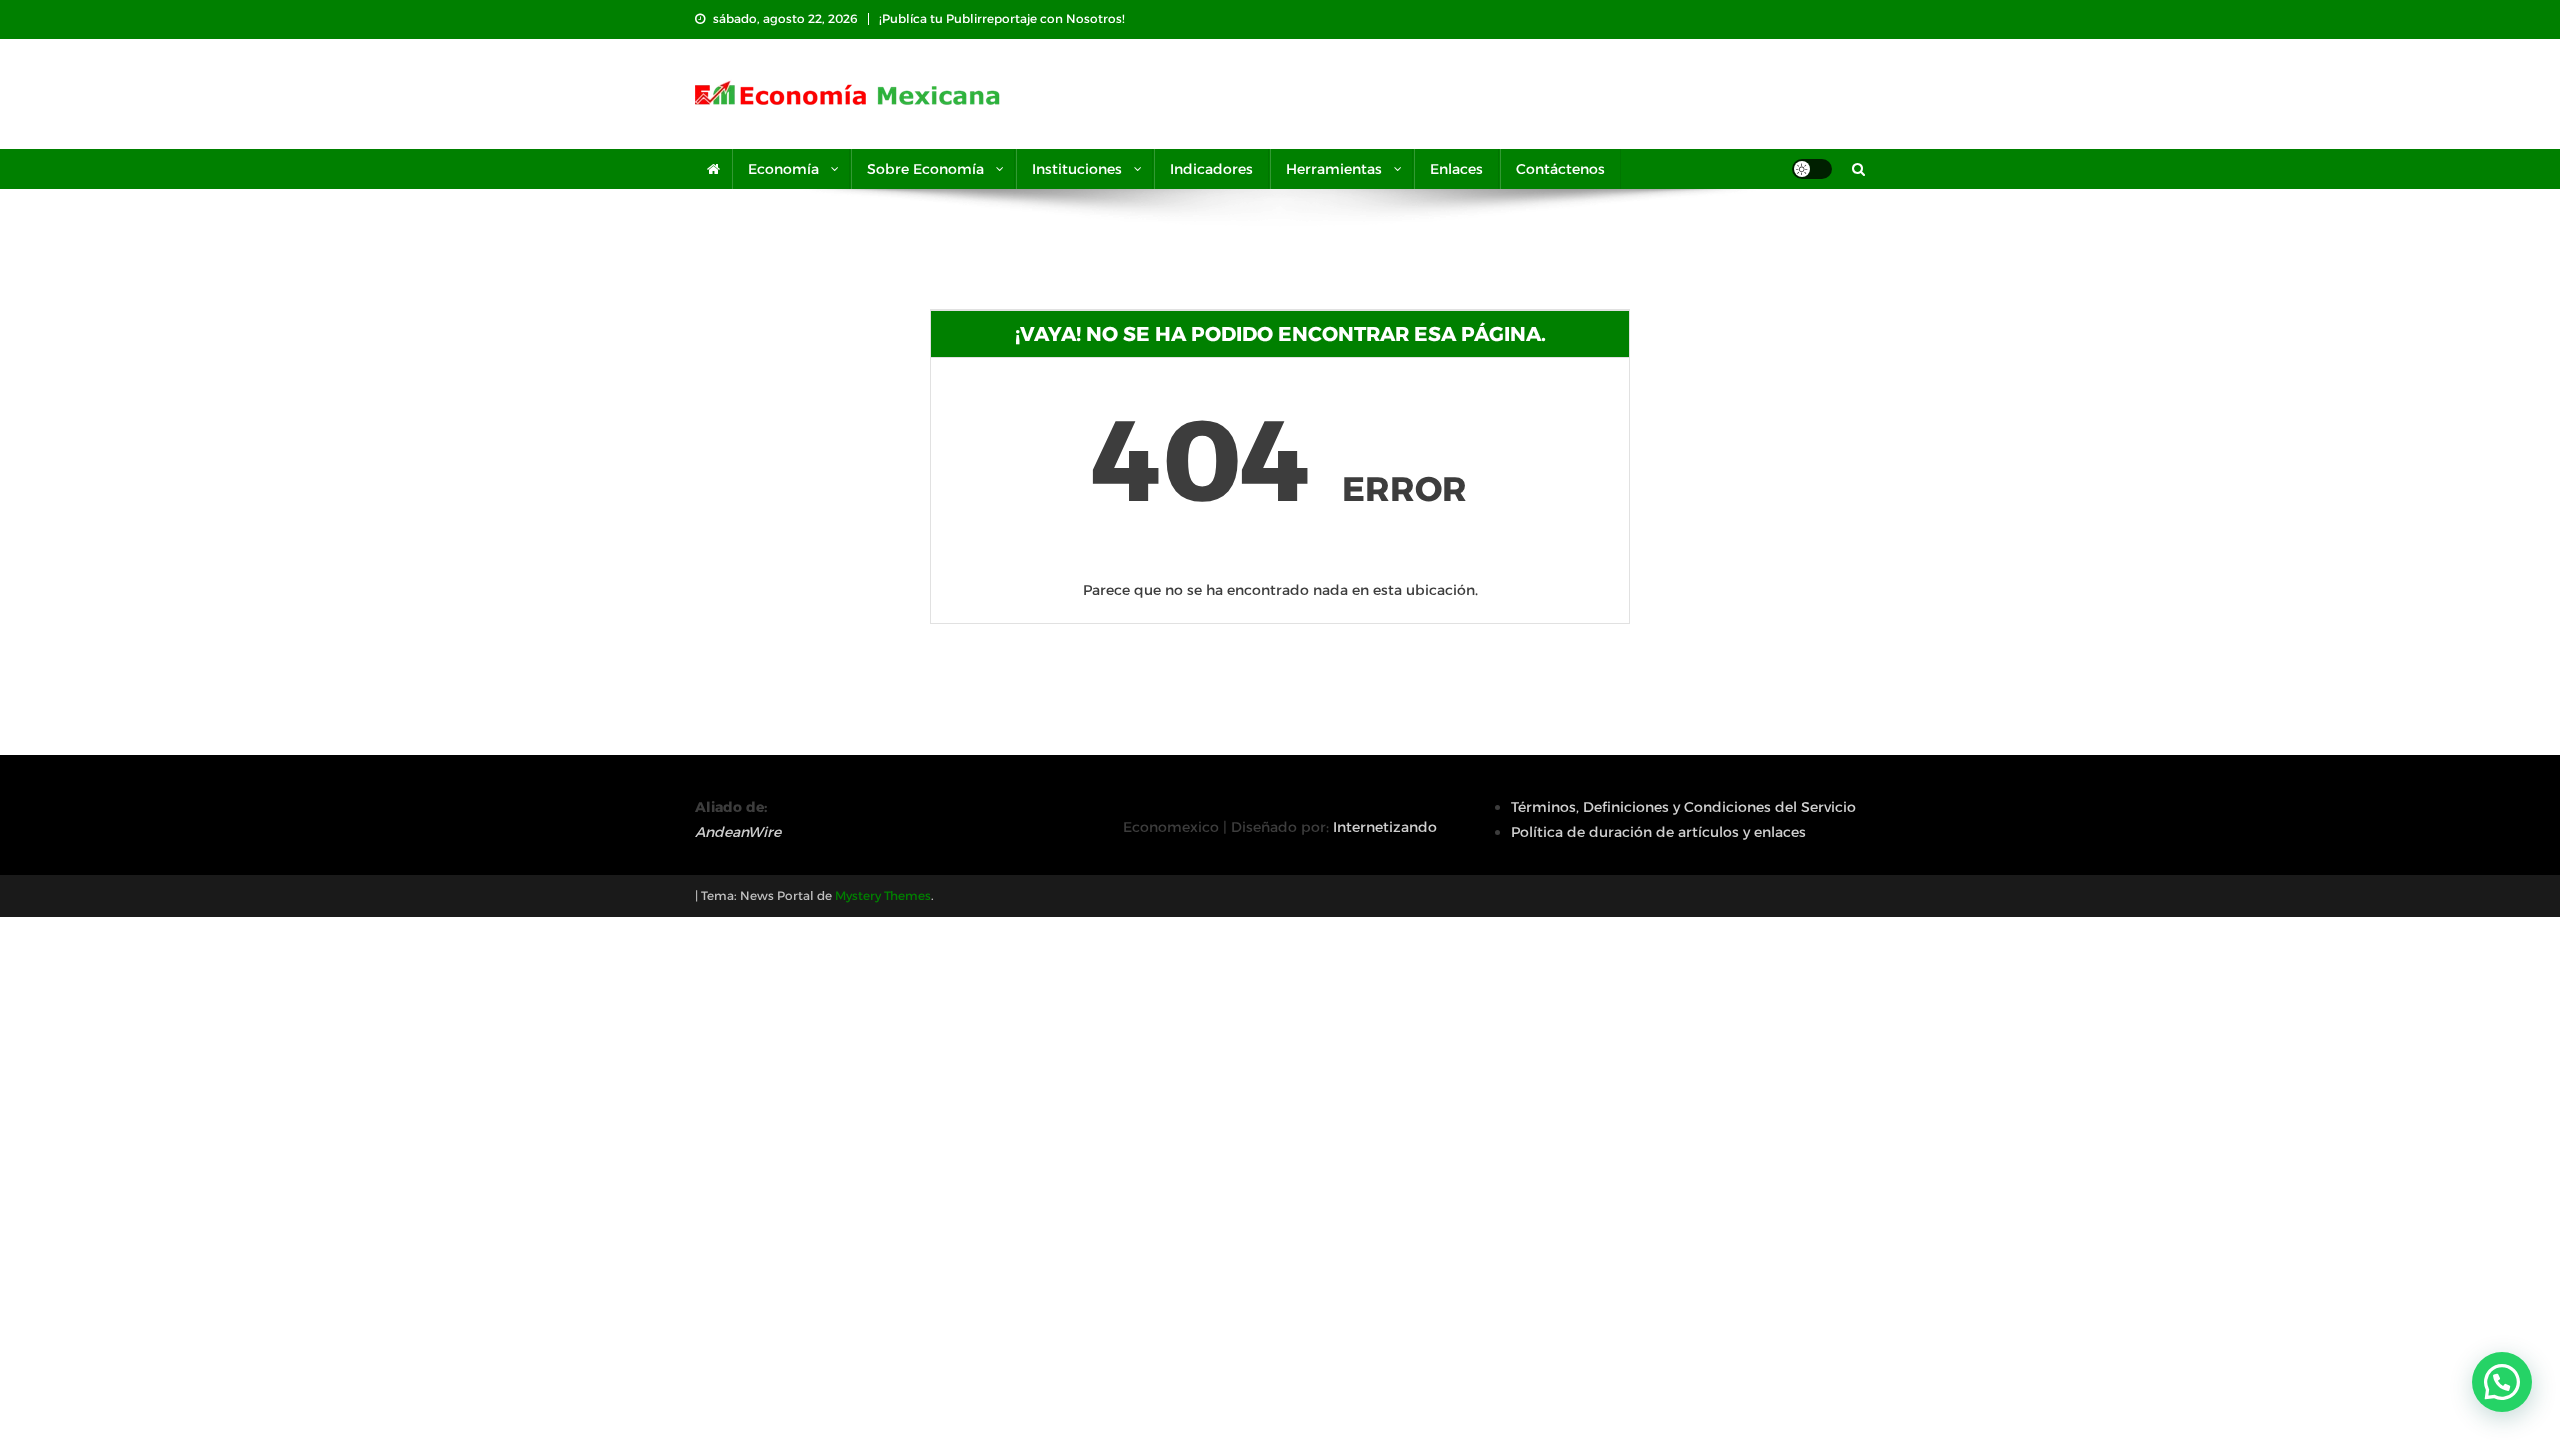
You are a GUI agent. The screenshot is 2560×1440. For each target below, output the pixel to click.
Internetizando (1385, 827)
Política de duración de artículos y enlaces (1658, 832)
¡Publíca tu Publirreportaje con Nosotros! (1002, 18)
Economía (783, 169)
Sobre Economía (925, 169)
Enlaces (1456, 169)
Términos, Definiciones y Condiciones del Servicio (1683, 807)
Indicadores (1211, 169)
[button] (2502, 1382)
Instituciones (1077, 169)
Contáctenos (1560, 169)
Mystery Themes (883, 895)
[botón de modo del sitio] (1812, 169)
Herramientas (1334, 169)
